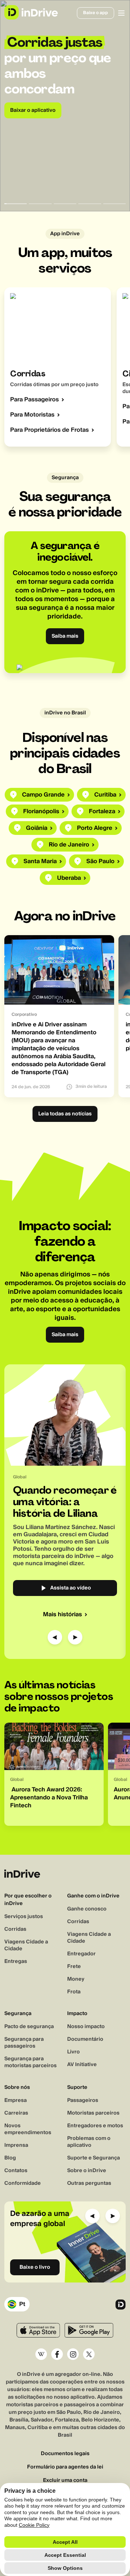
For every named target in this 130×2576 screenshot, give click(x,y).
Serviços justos (24, 1917)
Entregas (16, 1961)
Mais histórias (62, 1614)
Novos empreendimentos (28, 2129)
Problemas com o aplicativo (89, 2142)
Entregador (81, 1954)
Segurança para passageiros (24, 2043)
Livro (73, 2052)
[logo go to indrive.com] (31, 12)
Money (76, 1979)
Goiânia (37, 828)
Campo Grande (43, 795)
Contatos (16, 2171)
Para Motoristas (32, 415)
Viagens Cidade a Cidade (26, 1945)
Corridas (15, 1929)
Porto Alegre (95, 828)
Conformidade (23, 2183)
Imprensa (16, 2145)
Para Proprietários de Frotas (49, 430)
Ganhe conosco (87, 1909)
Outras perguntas (89, 2183)
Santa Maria (40, 861)
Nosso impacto (86, 2027)
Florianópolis (41, 811)
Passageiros (83, 2100)
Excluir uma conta (65, 2481)
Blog (10, 2158)
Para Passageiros (34, 400)
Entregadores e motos (95, 2126)
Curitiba (105, 795)
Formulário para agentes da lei (65, 2467)
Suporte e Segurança (94, 2158)
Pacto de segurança (29, 2027)
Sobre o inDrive (87, 2171)
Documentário (85, 2039)
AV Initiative (82, 2065)
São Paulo (100, 861)
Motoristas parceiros (93, 2113)
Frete (74, 1967)
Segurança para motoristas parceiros (31, 2062)
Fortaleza (102, 811)
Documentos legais (65, 2454)
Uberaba (69, 878)
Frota (74, 1992)
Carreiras (16, 2113)
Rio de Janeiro (69, 845)
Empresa (16, 2100)
